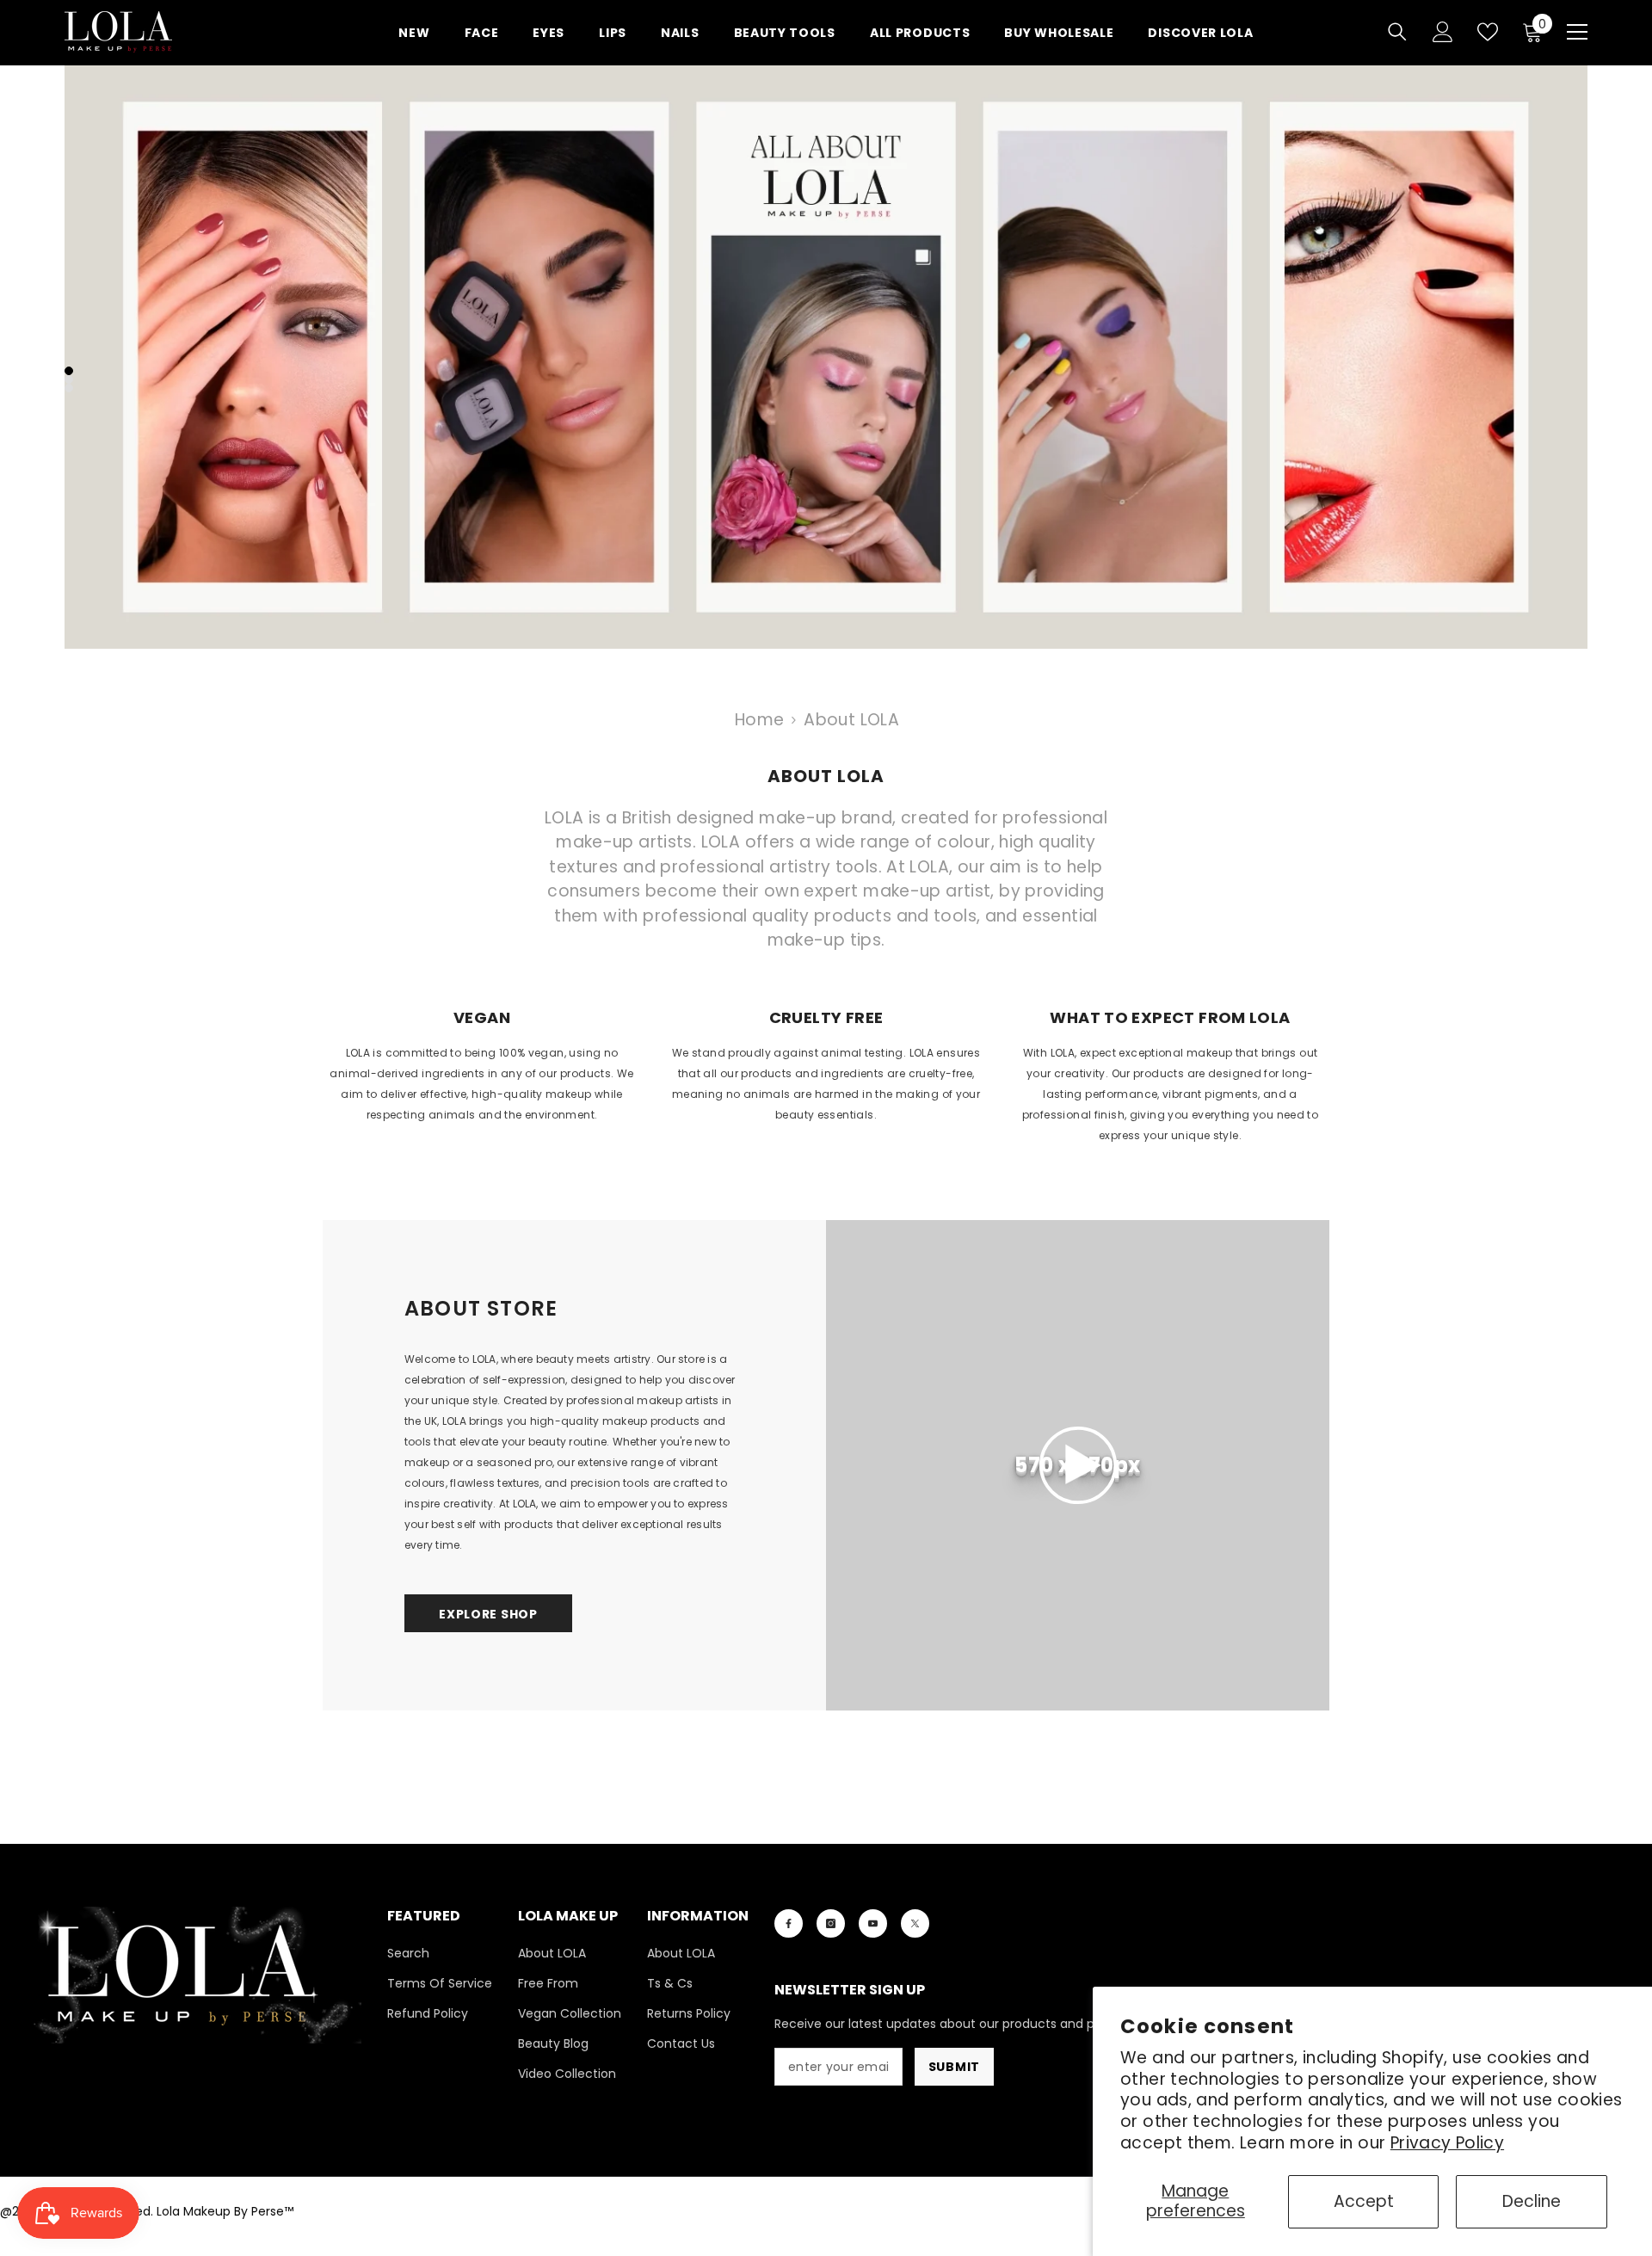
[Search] (1397, 31)
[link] (482, 1080)
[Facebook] (789, 1923)
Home (760, 720)
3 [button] (69, 388)
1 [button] (69, 371)
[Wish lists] (1488, 32)
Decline (1532, 2201)
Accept (1364, 2201)
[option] (826, 357)
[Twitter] (915, 1923)
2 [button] (69, 379)
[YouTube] (873, 1923)
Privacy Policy (1447, 2143)
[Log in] (1443, 32)
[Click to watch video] (1078, 1465)
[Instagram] (831, 1923)
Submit (954, 2067)
